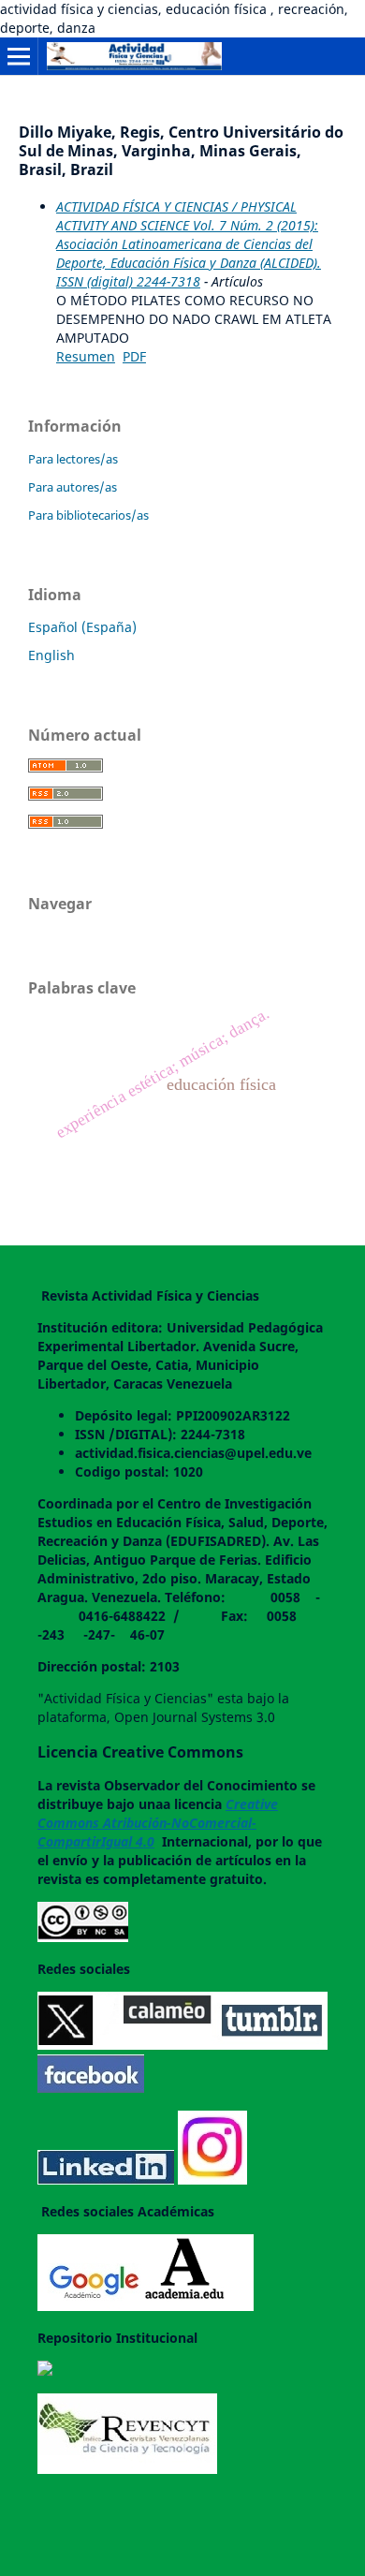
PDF (134, 356)
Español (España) (82, 627)
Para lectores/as (73, 459)
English (51, 655)
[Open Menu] (19, 56)
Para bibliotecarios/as (88, 515)
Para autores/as (73, 487)
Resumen (86, 356)
